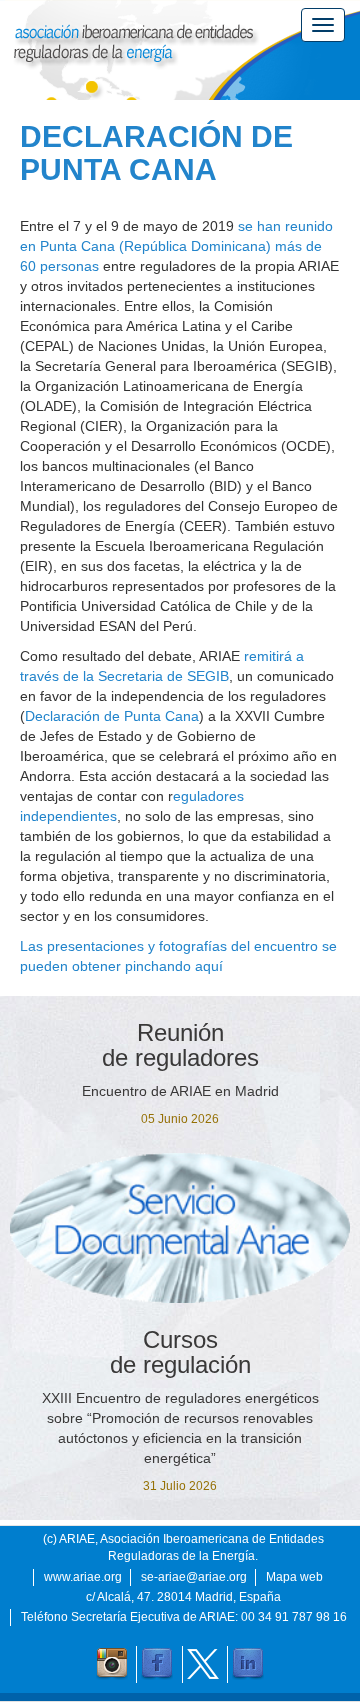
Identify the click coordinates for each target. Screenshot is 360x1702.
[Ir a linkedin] (248, 1664)
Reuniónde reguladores (180, 1045)
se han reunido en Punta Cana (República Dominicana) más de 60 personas (176, 246)
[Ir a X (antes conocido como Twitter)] (203, 1664)
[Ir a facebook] (157, 1664)
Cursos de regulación (180, 1352)
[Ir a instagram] (112, 1664)
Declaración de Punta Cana (112, 716)
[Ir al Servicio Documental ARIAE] (180, 1228)
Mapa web (294, 1577)
